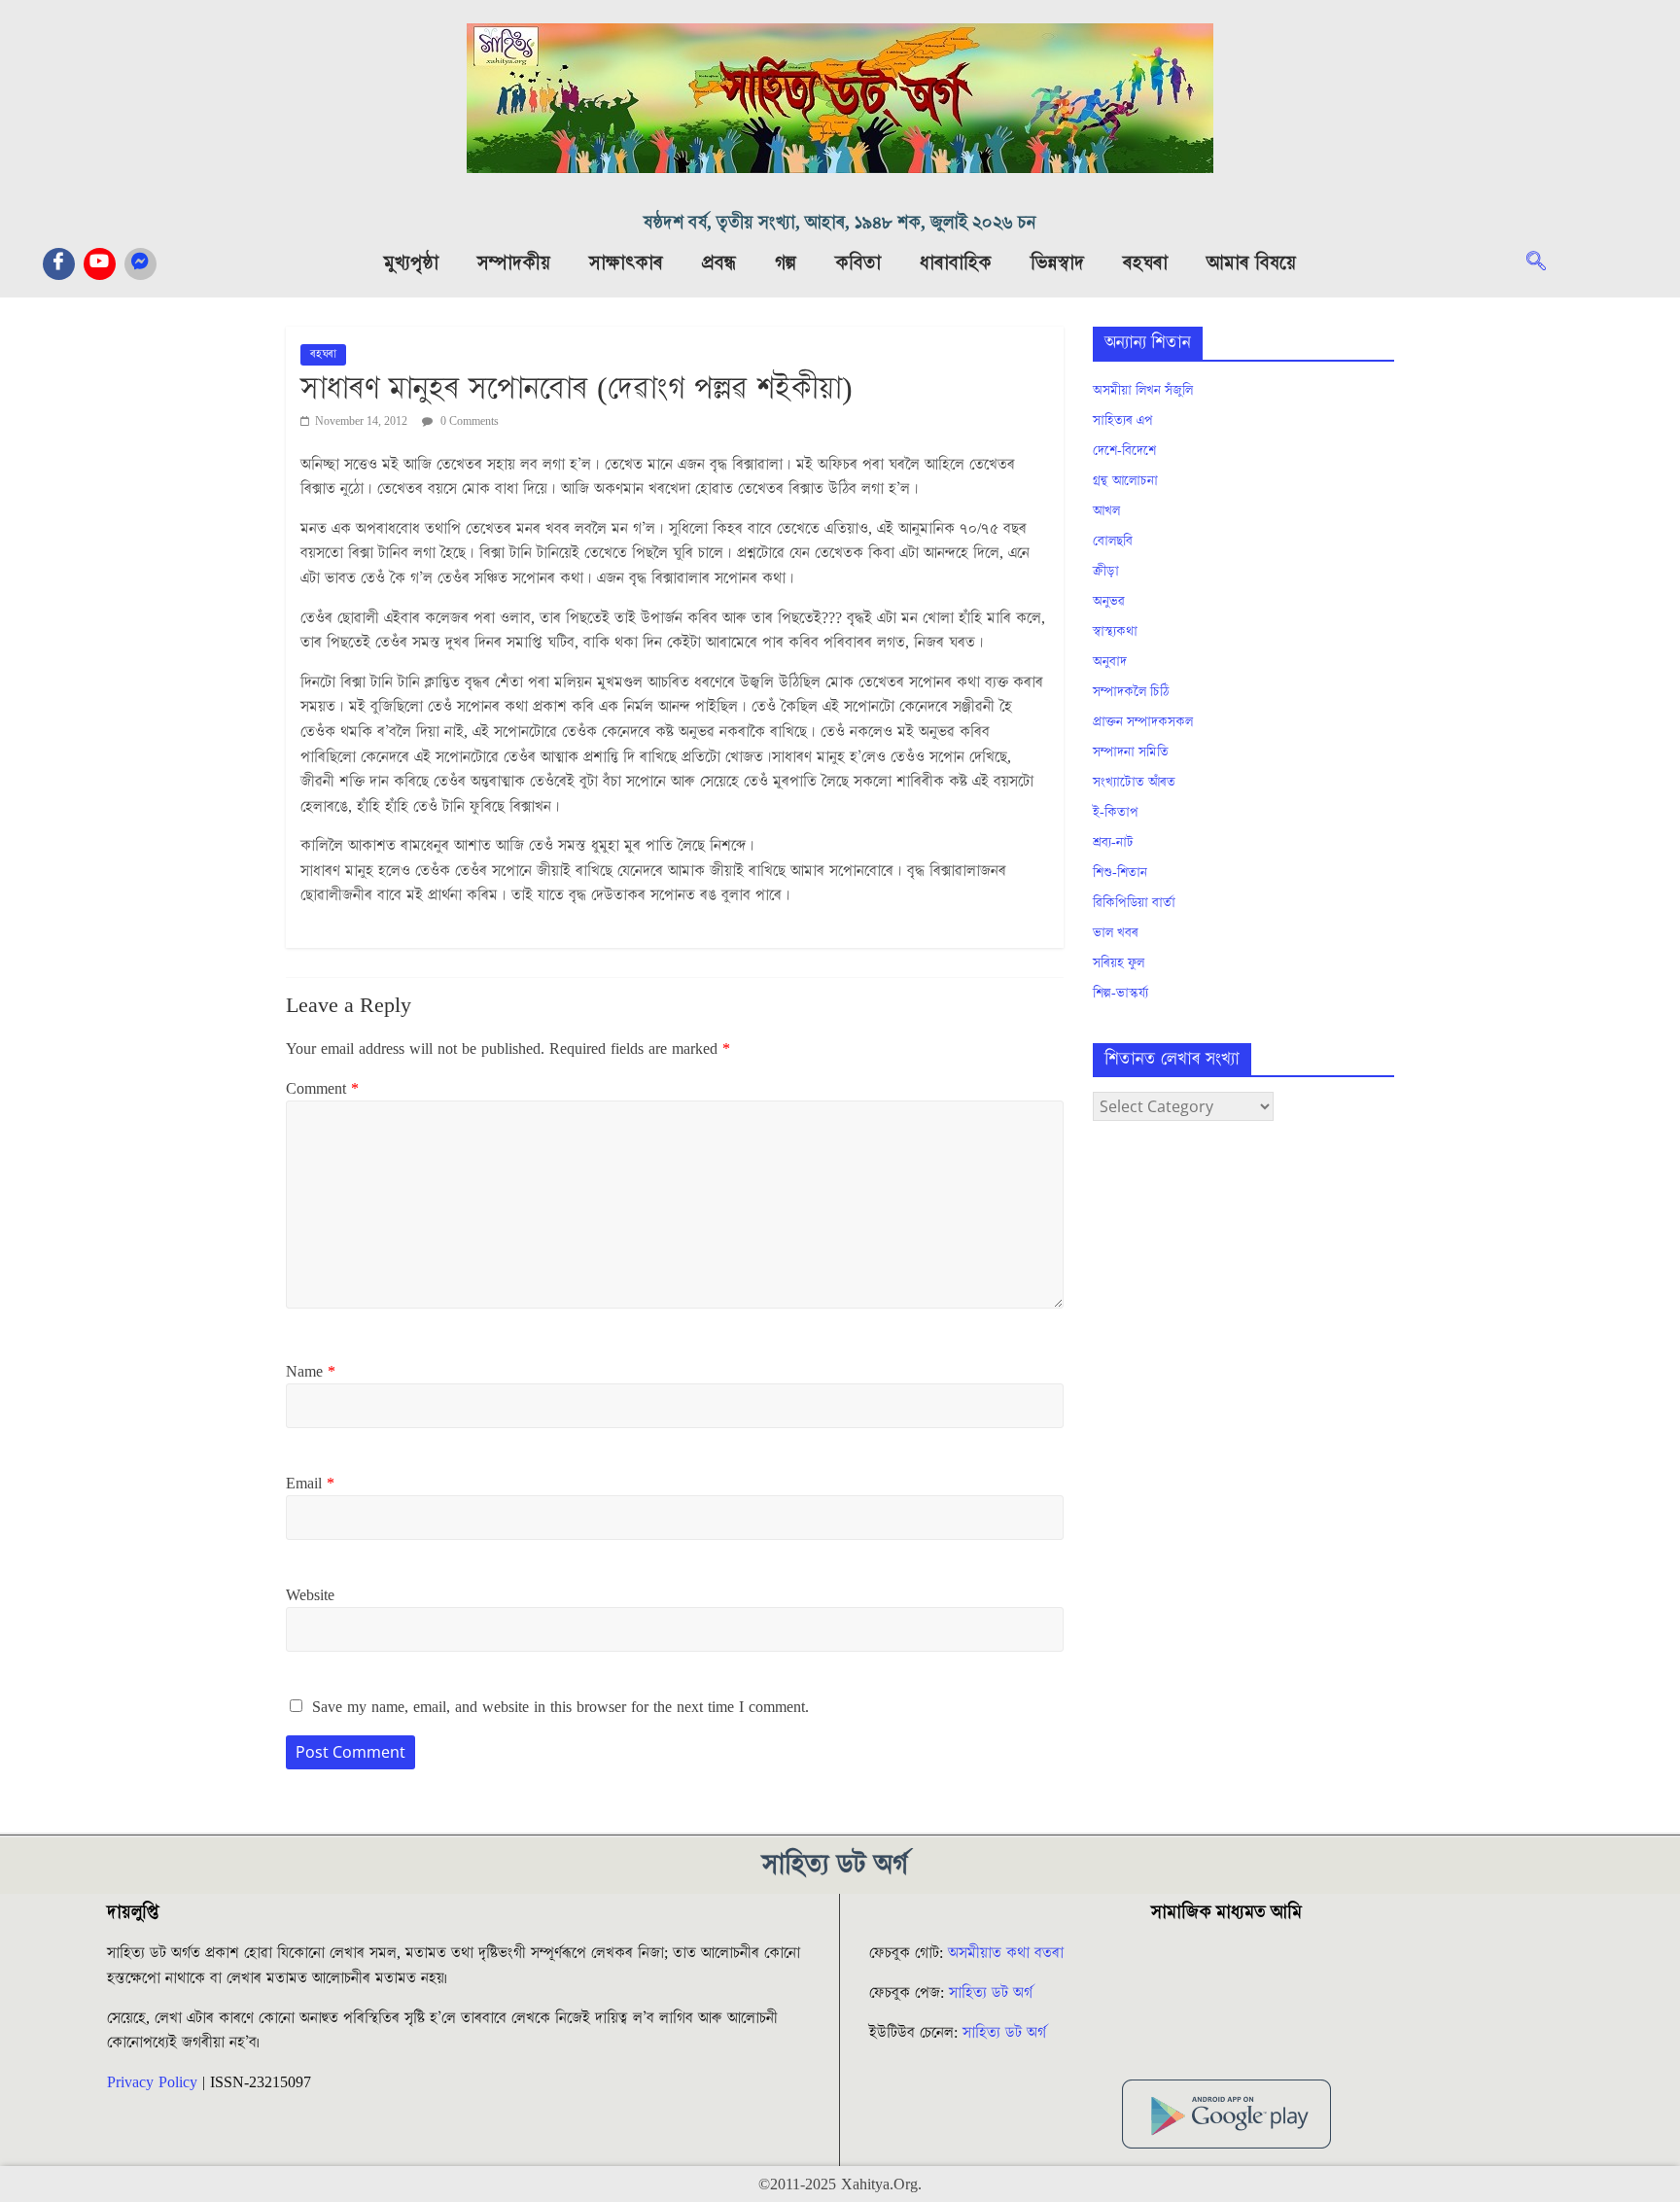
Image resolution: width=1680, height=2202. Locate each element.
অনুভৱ (1109, 602)
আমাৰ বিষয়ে (1251, 263)
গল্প (786, 263)
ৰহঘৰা (1145, 263)
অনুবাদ (1110, 662)
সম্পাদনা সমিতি (1131, 752)
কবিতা (858, 263)
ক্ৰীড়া (1106, 572)
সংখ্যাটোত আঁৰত (1134, 783)
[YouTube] (100, 264)
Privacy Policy (152, 2082)
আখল (1106, 511)
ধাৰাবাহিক (956, 263)
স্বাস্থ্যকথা (1115, 632)
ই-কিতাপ (1116, 813)
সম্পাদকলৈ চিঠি (1131, 692)
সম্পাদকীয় (514, 263)
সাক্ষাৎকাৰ (626, 263)
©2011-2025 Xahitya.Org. (840, 2185)
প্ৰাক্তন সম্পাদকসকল (1143, 722)
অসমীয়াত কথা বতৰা (1008, 1953)
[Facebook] (59, 264)
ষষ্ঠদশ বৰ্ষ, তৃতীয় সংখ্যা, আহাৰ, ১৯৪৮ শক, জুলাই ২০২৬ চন (840, 223)
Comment (322, 1089)
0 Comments (468, 421)
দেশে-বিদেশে (1124, 451)
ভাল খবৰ (1116, 933)
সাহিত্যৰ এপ (1123, 421)
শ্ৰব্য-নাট (1113, 843)
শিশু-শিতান (1120, 873)
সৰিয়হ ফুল (1119, 963)
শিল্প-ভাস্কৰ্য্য (1120, 994)
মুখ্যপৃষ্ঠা (411, 263)
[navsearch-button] (1546, 263)
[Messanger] (140, 264)
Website (310, 1595)
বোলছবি (1113, 542)
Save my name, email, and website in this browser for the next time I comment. (560, 1707)
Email (310, 1484)
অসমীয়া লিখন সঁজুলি (1143, 391)
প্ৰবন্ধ (719, 263)
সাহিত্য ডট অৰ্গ (991, 1993)
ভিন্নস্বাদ (1057, 263)
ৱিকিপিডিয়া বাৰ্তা (1134, 903)
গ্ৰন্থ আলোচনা (1125, 481)
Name (311, 1372)
